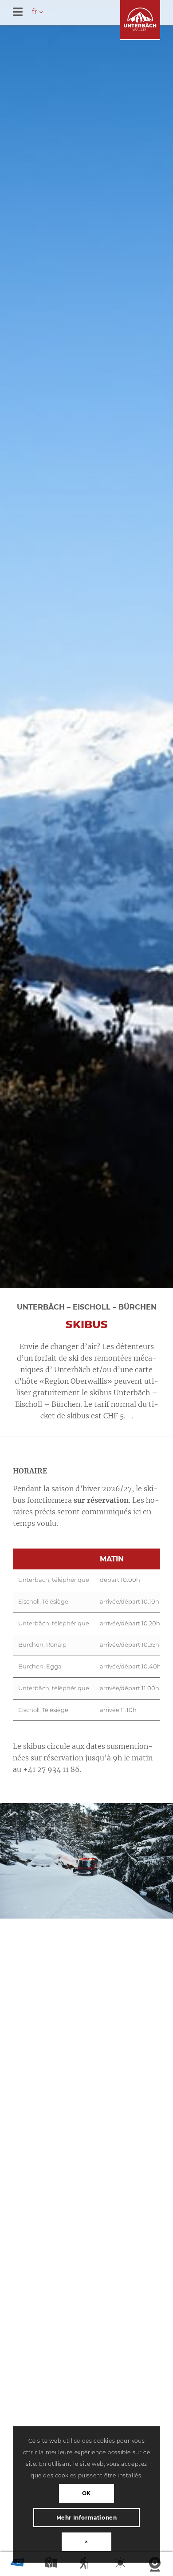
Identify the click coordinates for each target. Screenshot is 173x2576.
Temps (121, 2565)
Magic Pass (17, 2565)
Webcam (156, 2565)
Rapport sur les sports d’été (86, 2565)
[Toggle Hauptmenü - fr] (93, 13)
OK (86, 2493)
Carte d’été (52, 2565)
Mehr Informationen (87, 2518)
